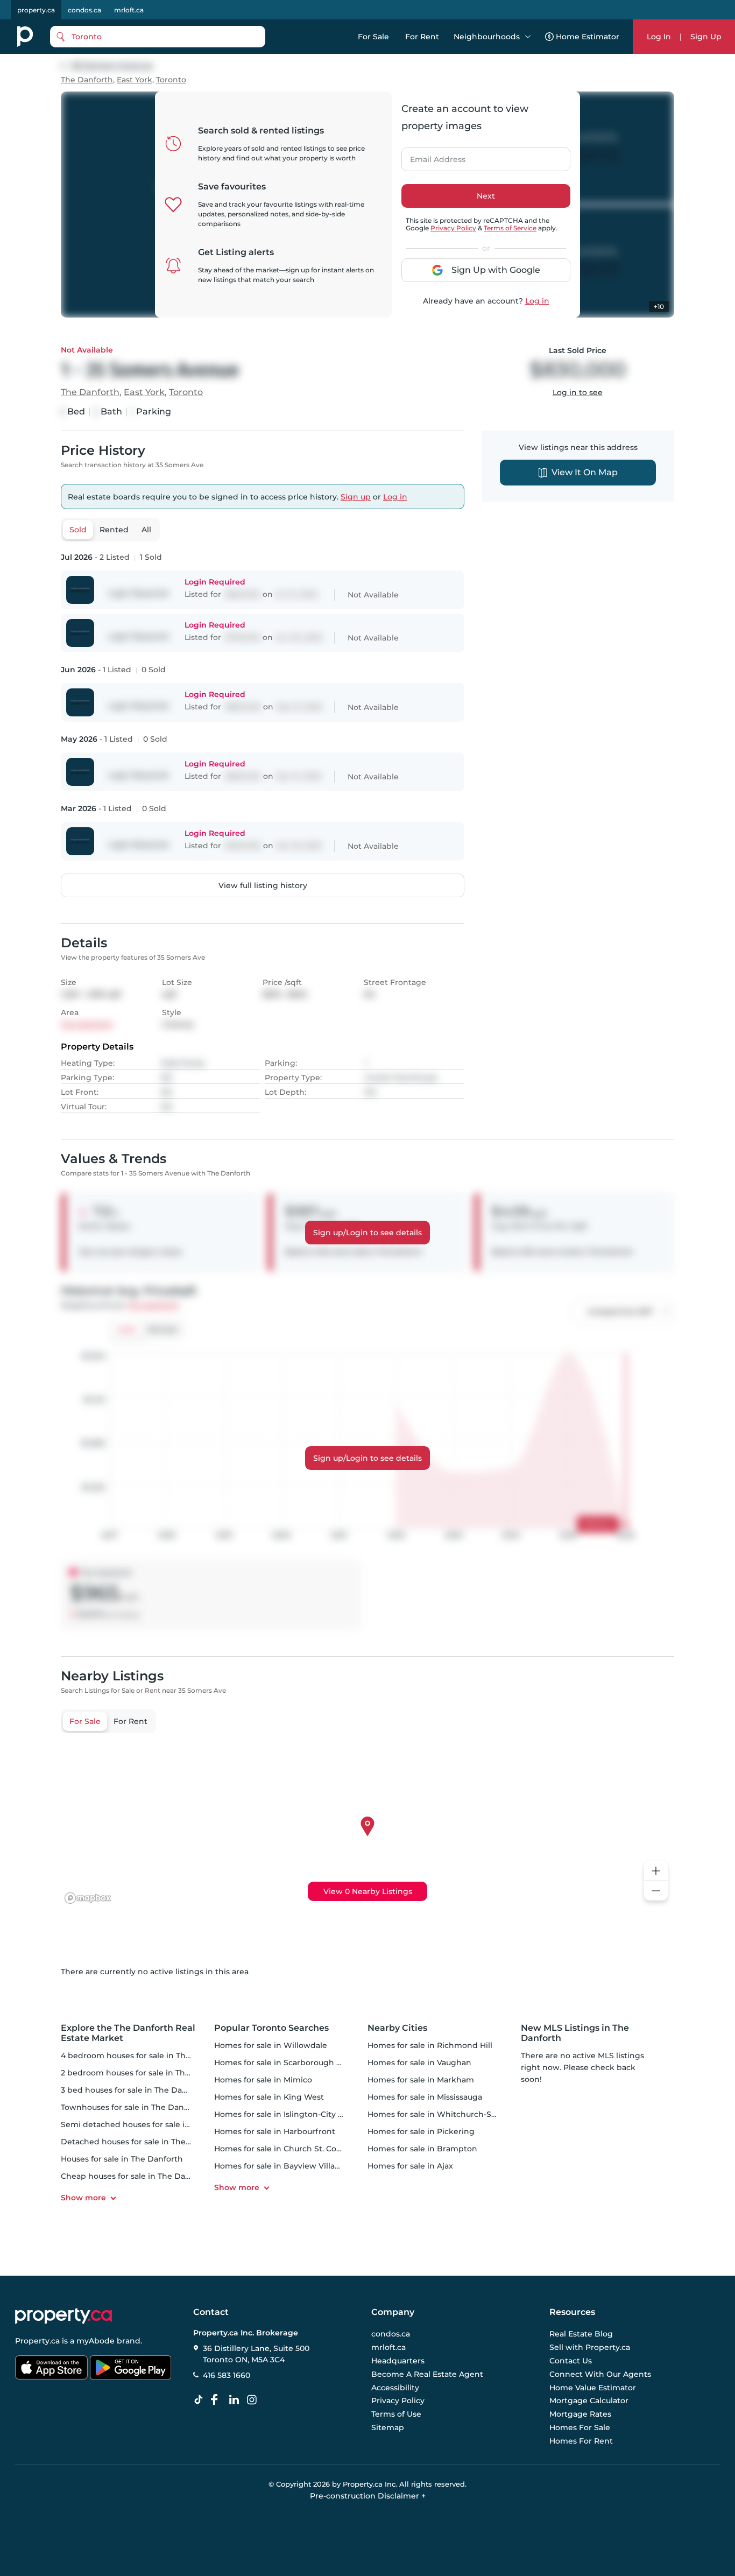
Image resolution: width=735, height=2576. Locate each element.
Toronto (171, 80)
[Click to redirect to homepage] (25, 37)
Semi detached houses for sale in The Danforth (153, 2124)
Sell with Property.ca (590, 2348)
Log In (659, 37)
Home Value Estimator (593, 2388)
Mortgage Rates (580, 2414)
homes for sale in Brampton (422, 2149)
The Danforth (87, 80)
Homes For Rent (581, 2441)
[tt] (201, 2400)
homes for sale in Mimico (263, 2080)
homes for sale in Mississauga (425, 2097)
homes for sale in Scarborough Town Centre (300, 2063)
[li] (236, 2400)
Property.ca (37, 2341)
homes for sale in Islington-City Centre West (301, 2114)
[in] (254, 2400)
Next (486, 196)
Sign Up (706, 37)
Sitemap (388, 2427)
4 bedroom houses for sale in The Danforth (144, 2056)
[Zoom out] (656, 1891)
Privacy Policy (453, 228)
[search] (158, 37)
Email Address (432, 156)
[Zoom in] (656, 1871)
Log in (537, 301)
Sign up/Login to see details (367, 1233)
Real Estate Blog (581, 2334)
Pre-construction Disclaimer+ (368, 2496)
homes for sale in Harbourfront (275, 2131)
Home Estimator (588, 37)
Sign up (356, 497)
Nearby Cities (397, 2028)
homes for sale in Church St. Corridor (286, 2149)
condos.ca (84, 10)
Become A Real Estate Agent (427, 2374)
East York (135, 80)
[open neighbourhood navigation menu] (528, 37)
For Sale (373, 37)
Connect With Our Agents (600, 2374)
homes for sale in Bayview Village (280, 2166)
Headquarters (398, 2361)
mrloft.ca (129, 10)
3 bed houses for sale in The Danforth (134, 2090)
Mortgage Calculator (589, 2401)
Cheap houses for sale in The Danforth (135, 2176)
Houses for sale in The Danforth (122, 2159)
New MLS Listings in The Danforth (575, 2033)
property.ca (36, 10)
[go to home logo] (63, 2316)
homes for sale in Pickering (421, 2131)
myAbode (96, 2341)
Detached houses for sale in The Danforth (142, 2142)
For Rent (422, 37)
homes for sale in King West (269, 2097)
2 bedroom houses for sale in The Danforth (144, 2073)
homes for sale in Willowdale (271, 2045)
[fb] (218, 2400)
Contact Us (571, 2361)
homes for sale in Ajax (410, 2166)
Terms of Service (510, 228)
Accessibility (395, 2388)
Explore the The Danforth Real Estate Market (128, 2033)
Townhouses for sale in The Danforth (132, 2107)
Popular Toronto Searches (271, 2028)
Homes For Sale (580, 2427)
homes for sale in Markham (421, 2080)
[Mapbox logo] (88, 1898)
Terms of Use (396, 2414)
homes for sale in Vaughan (419, 2063)
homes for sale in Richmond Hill (430, 2045)
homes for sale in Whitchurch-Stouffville (446, 2114)
